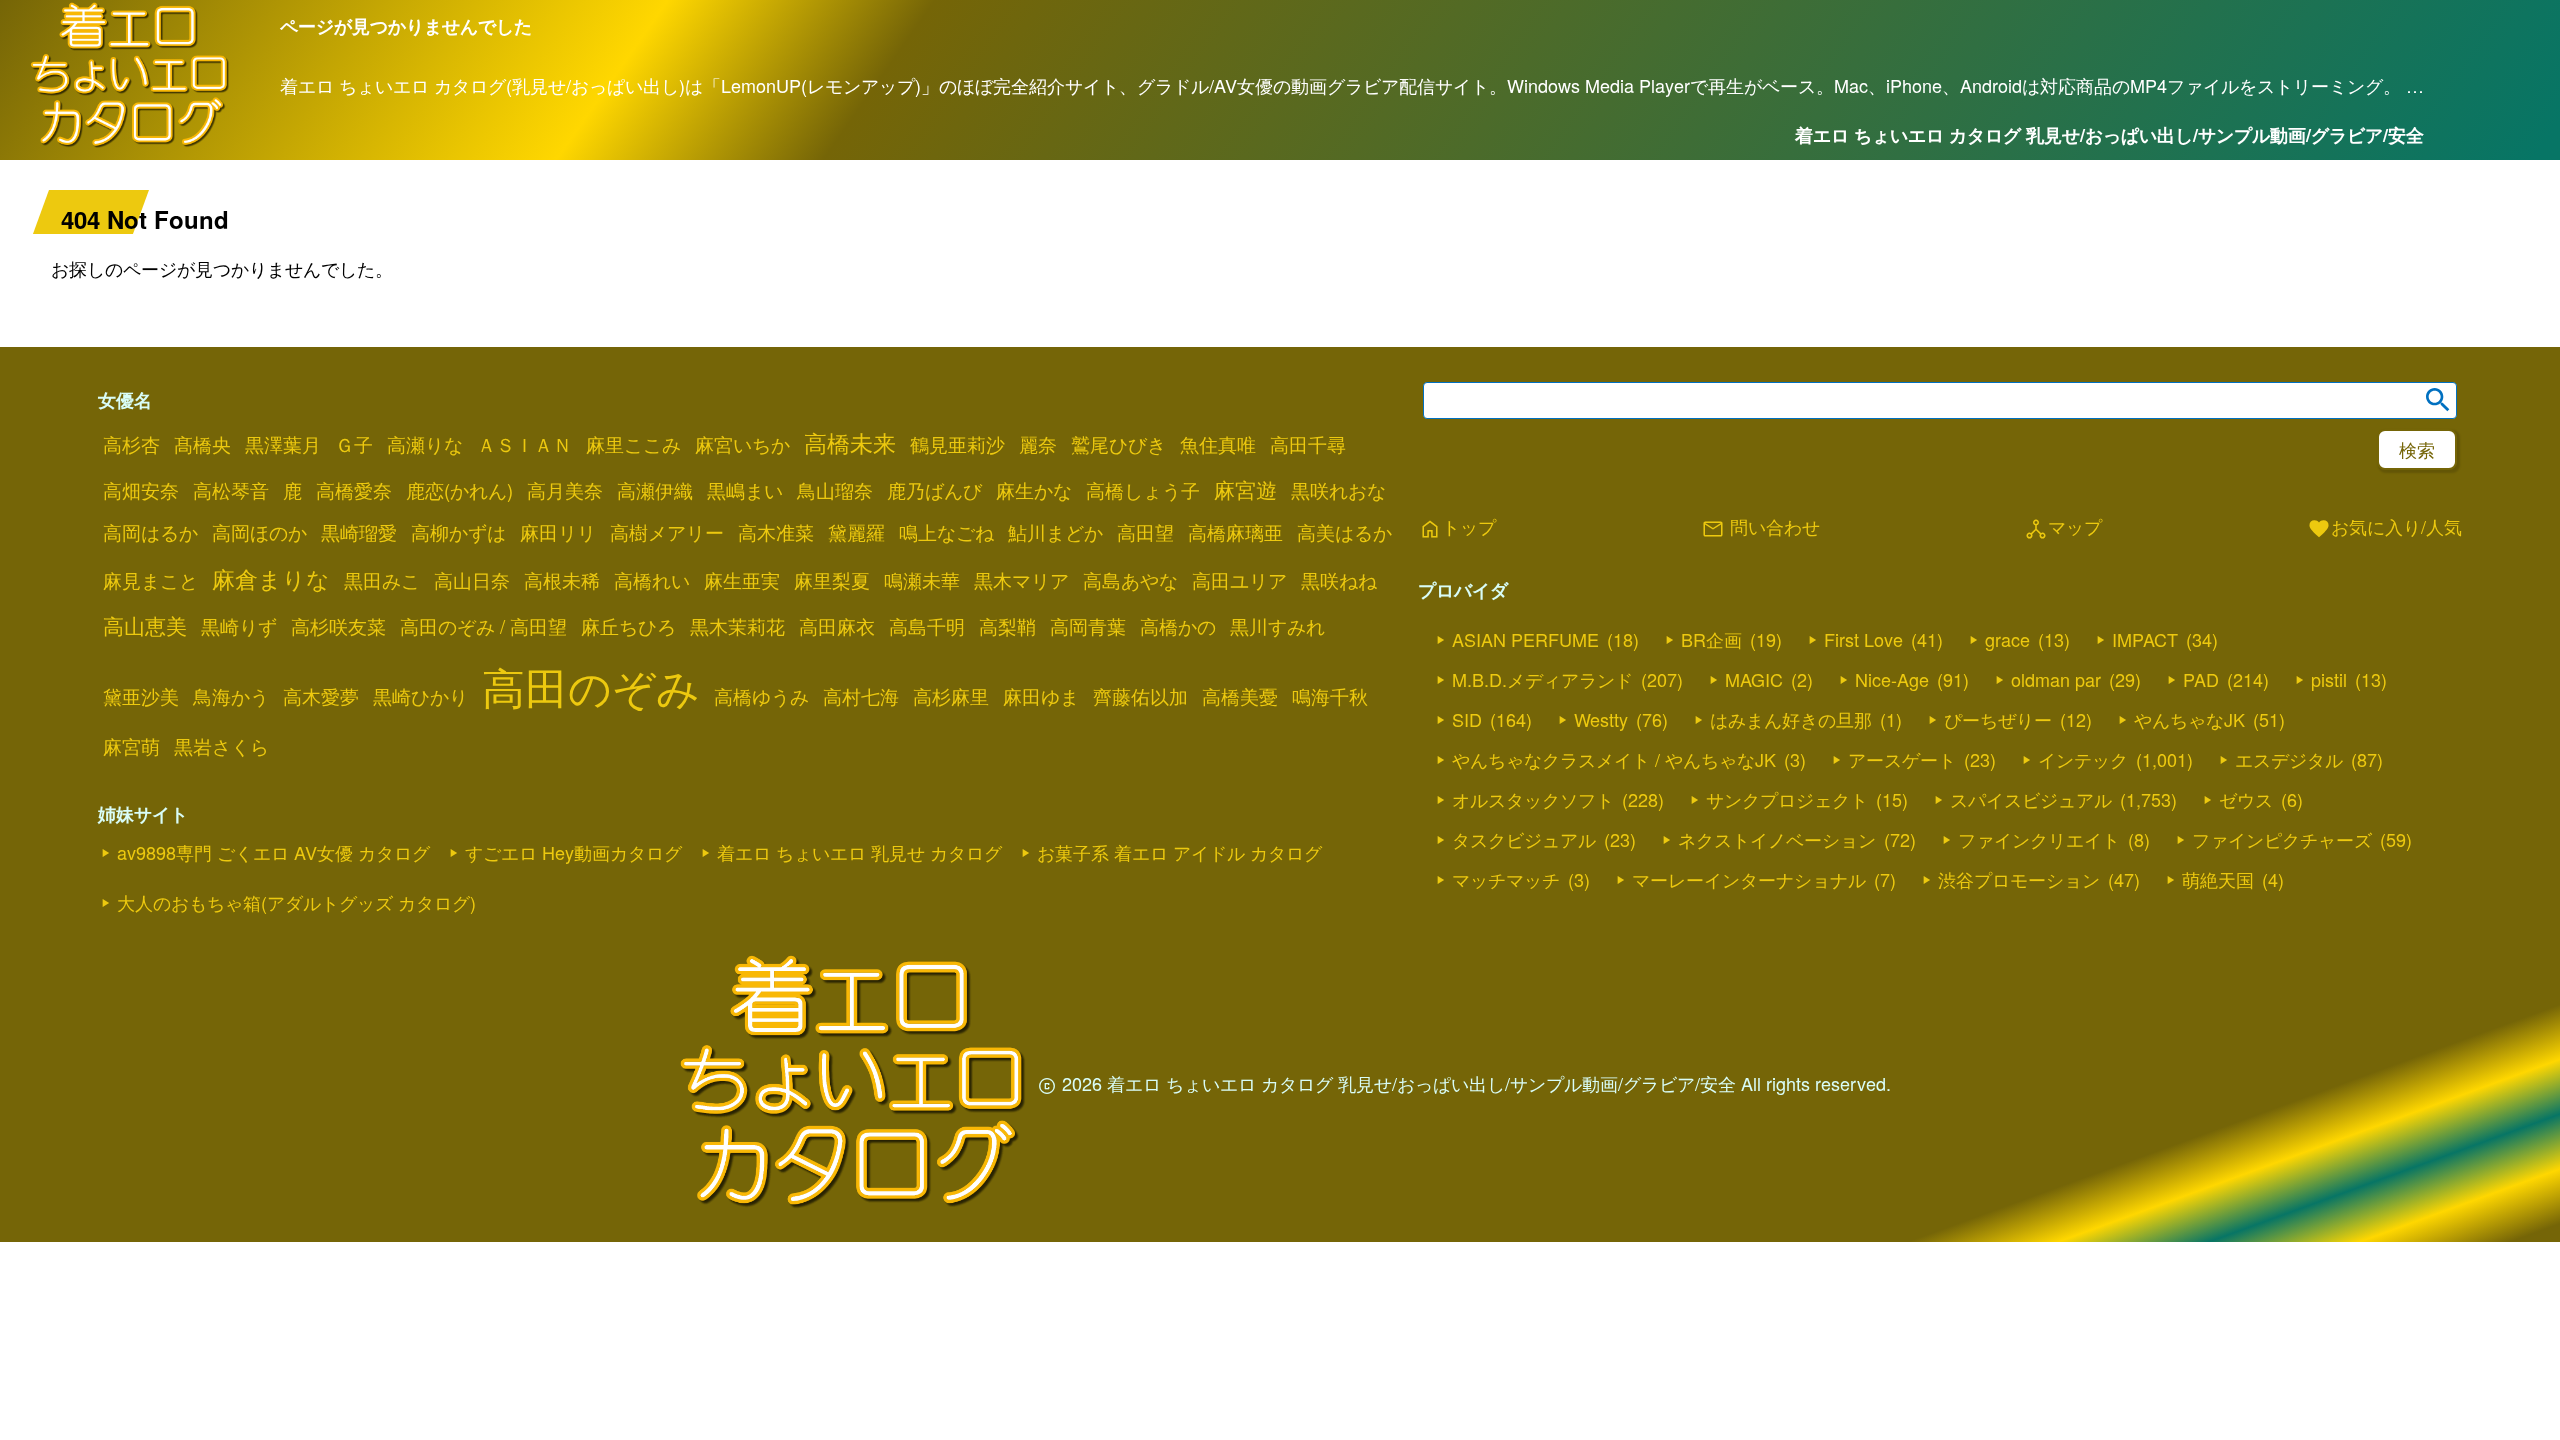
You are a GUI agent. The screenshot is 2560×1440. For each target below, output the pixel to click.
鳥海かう (231, 696)
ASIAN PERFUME (1525, 639)
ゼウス (2246, 799)
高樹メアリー (667, 532)
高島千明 (927, 626)
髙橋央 (202, 444)
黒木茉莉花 (737, 626)
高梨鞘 (1007, 626)
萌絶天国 (2218, 879)
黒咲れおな (1338, 490)
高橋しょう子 (1143, 490)
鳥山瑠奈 (835, 490)
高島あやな (1130, 580)
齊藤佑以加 (1140, 696)
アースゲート (1902, 759)
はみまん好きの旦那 (1791, 719)
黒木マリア (1021, 580)
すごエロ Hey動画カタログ (573, 852)
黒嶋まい (745, 490)
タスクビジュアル (1524, 839)
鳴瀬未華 (922, 580)
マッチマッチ (1506, 879)
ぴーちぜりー (1998, 719)
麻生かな (1034, 490)
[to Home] (130, 143)
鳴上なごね (946, 532)
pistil (2329, 679)
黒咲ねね (1339, 580)
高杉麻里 (951, 696)
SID (1467, 719)
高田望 (1145, 532)
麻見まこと (150, 580)
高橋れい (652, 580)
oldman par (2056, 679)
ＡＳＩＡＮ (524, 444)
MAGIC (1754, 679)
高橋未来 (850, 442)
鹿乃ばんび (934, 490)
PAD (2201, 679)
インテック (2083, 759)
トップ (1457, 528)
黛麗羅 (856, 532)
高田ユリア (1239, 580)
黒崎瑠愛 (359, 532)
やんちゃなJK (2189, 719)
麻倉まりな (271, 578)
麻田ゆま (1041, 696)
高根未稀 (562, 580)
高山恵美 (145, 625)
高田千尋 (1308, 444)
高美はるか (1344, 532)
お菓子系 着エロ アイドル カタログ (1179, 852)
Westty (1601, 719)
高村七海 (861, 696)
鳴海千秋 (1330, 696)
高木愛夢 (321, 696)
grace (2007, 639)
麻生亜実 (742, 580)
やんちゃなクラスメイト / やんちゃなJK (1614, 759)
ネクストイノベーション (1777, 839)
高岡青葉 (1088, 626)
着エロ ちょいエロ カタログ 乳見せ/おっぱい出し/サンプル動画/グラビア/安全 (2109, 135)
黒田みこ (382, 580)
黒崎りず (239, 626)
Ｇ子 (354, 444)
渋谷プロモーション (2019, 879)
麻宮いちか (742, 444)
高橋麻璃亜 (1235, 532)
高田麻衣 (837, 626)
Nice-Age (1892, 679)
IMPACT (2145, 639)
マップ (2063, 528)
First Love (1863, 639)
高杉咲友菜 (338, 626)
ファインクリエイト (2039, 839)
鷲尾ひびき (1118, 444)
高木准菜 (776, 532)
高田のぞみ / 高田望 (483, 626)
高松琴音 (231, 490)
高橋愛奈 (354, 490)
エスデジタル (2289, 759)
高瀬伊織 (655, 490)
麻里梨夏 (832, 580)
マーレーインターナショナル (1749, 879)
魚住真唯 (1218, 444)
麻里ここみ (633, 444)
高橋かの (1178, 626)
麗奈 (1038, 444)
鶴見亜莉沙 (957, 444)
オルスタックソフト (1533, 799)
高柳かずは (458, 532)
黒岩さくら (221, 746)
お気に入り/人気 (2384, 528)
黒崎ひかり (420, 696)
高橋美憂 (1240, 696)
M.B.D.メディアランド (1542, 679)
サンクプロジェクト (1787, 799)
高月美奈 (565, 490)
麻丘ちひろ (628, 626)
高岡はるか (150, 532)
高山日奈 (472, 580)
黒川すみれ (1277, 626)
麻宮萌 (131, 746)
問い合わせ (1760, 528)
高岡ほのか (259, 532)
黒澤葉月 (283, 444)
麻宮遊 (1245, 489)
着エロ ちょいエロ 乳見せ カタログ (859, 852)
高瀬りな (425, 444)
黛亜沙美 (141, 696)
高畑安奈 (141, 490)
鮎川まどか (1055, 532)
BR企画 (1711, 639)
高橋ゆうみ (761, 696)
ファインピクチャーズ (2282, 839)
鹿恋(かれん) (459, 490)
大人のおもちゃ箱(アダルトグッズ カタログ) (296, 902)
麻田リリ (558, 532)
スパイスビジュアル (2031, 799)
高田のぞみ (591, 685)
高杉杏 (131, 444)
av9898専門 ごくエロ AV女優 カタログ (273, 852)
